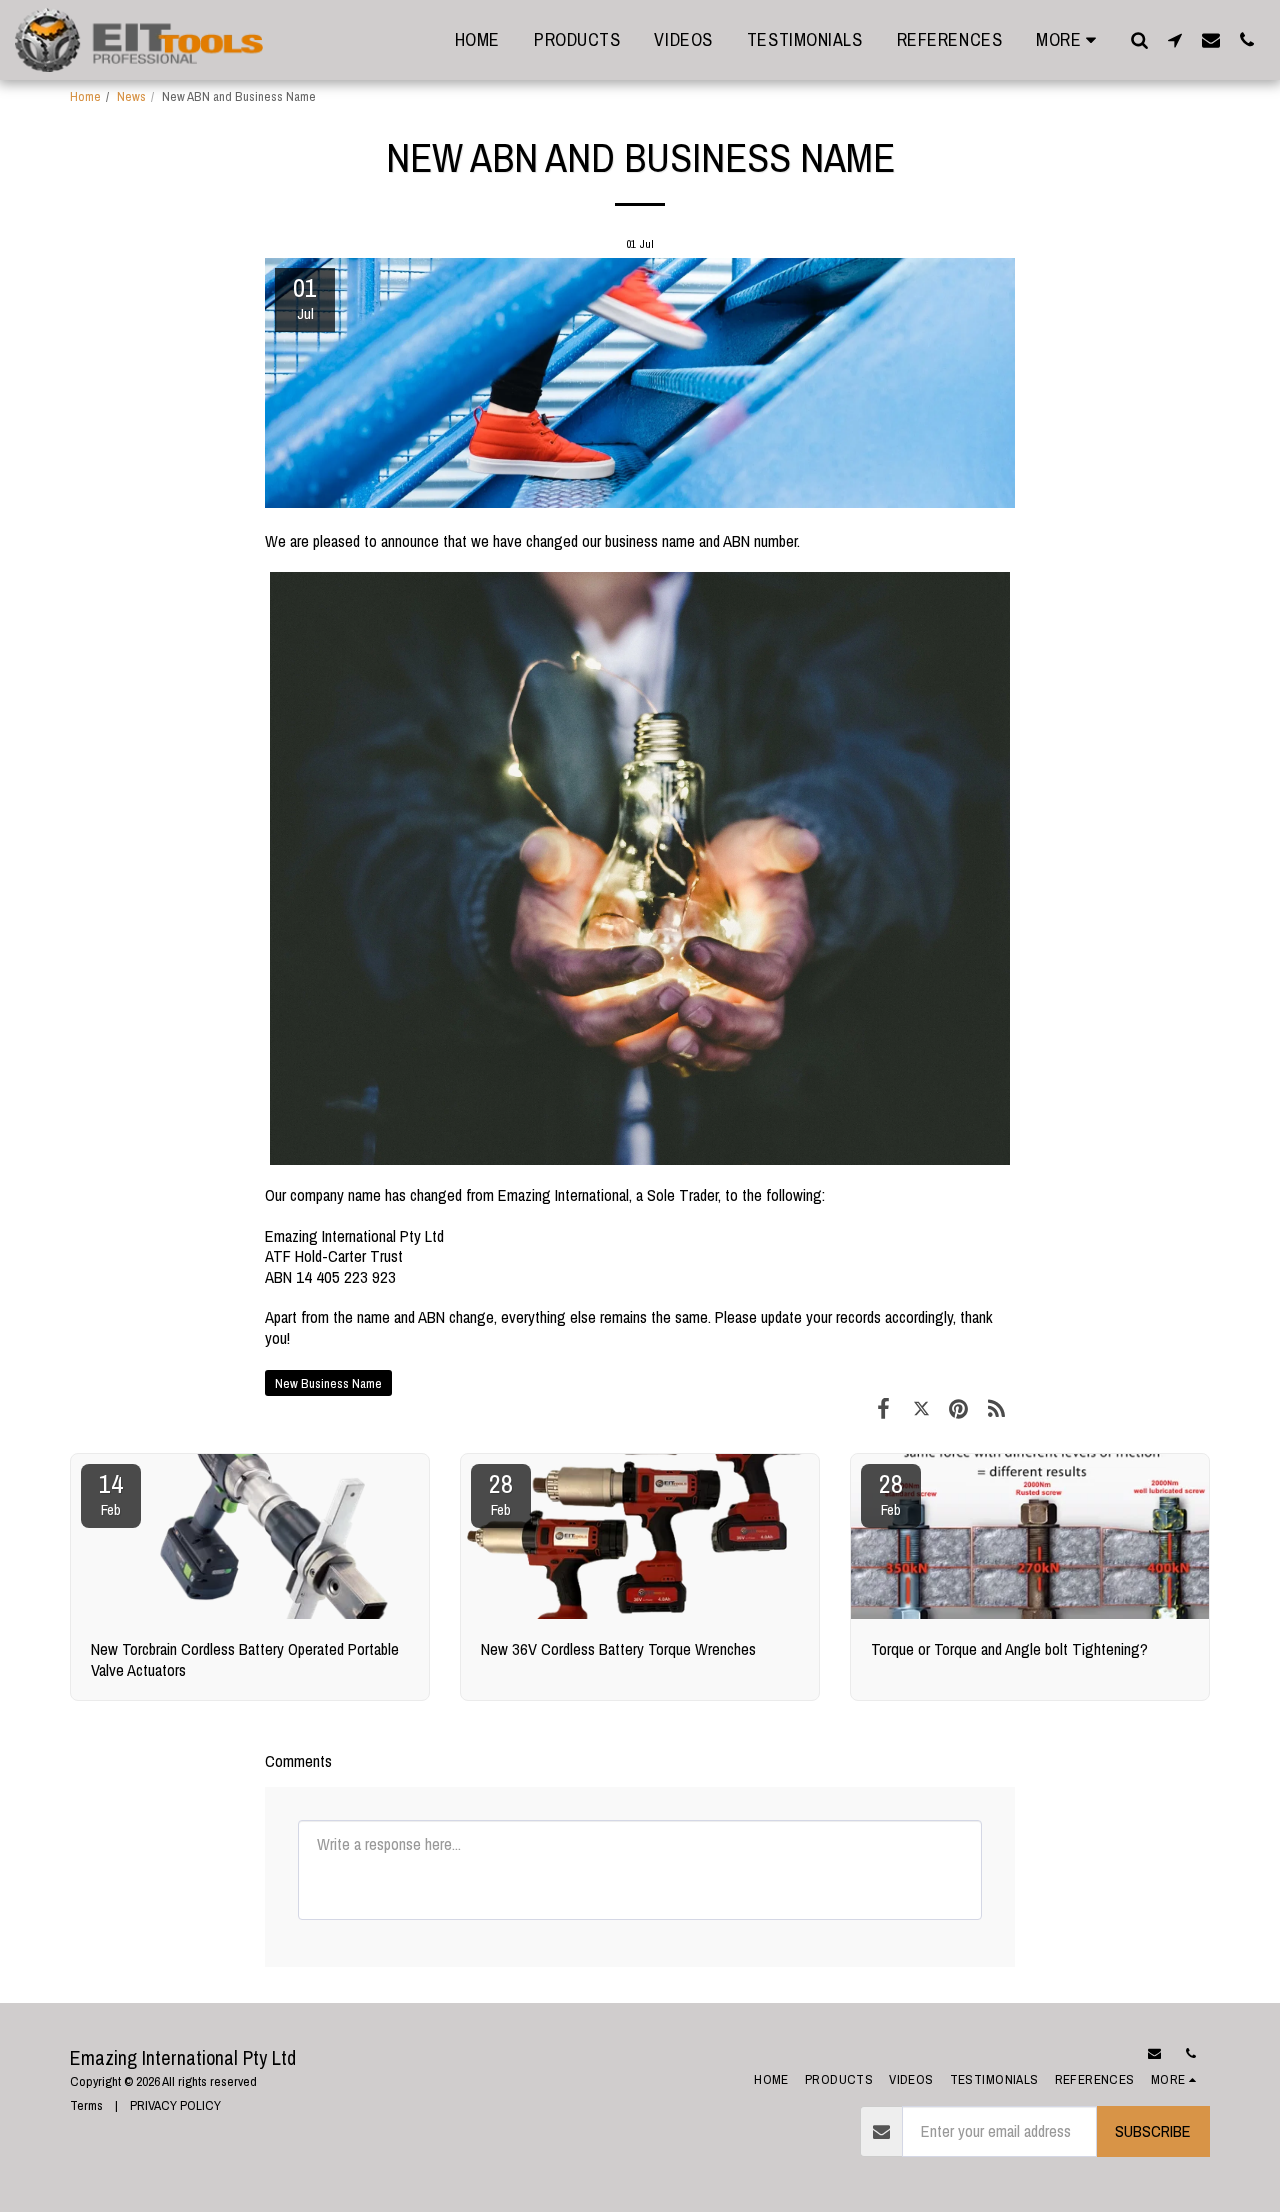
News (131, 96)
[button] (1139, 39)
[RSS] (996, 1408)
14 (111, 1493)
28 (501, 1493)
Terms (86, 2105)
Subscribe (1153, 2131)
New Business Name (328, 1383)
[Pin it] (958, 1408)
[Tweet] (921, 1408)
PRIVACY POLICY (175, 2105)
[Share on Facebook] (883, 1408)
